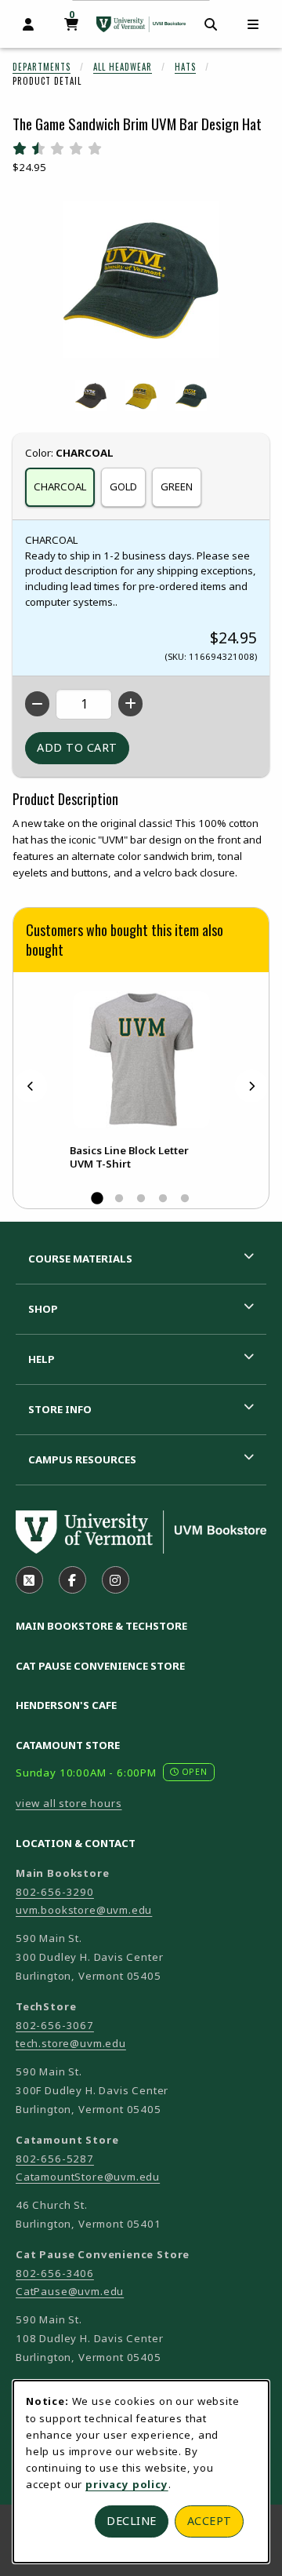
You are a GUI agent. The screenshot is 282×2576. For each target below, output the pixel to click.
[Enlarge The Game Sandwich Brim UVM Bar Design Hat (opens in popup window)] (141, 279)
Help (42, 1359)
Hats (185, 67)
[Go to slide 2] (119, 1199)
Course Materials (80, 1259)
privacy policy (127, 2484)
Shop (43, 1309)
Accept (210, 2521)
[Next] (251, 1086)
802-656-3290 (55, 1892)
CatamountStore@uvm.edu (88, 2177)
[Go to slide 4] (163, 1199)
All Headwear (123, 67)
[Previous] (31, 1086)
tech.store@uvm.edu (71, 2043)
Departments (42, 67)
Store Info (60, 1409)
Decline (132, 2521)
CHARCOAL (60, 486)
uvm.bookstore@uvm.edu (84, 1910)
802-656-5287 (55, 2159)
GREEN (177, 486)
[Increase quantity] (130, 704)
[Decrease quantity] (37, 704)
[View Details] (141, 1060)
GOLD (123, 486)
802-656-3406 (55, 2273)
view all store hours (69, 1803)
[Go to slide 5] (185, 1199)
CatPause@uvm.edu (70, 2291)
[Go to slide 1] (97, 1199)
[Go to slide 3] (141, 1199)
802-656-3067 (55, 2025)
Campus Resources (82, 1459)
